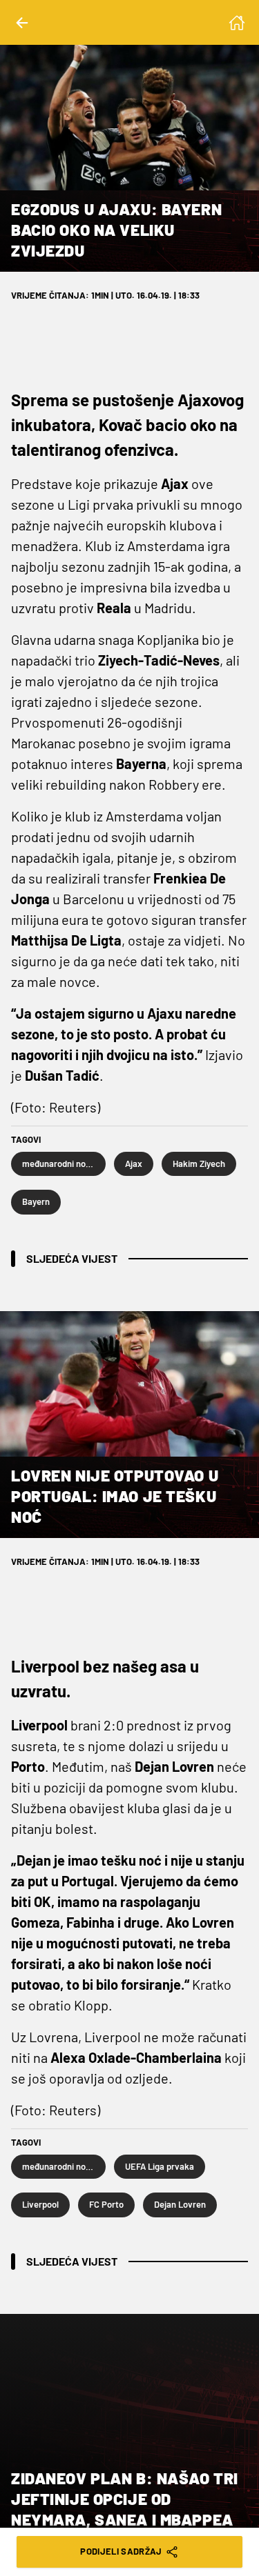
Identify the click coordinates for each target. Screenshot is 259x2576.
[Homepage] (237, 23)
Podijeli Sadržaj (121, 2551)
